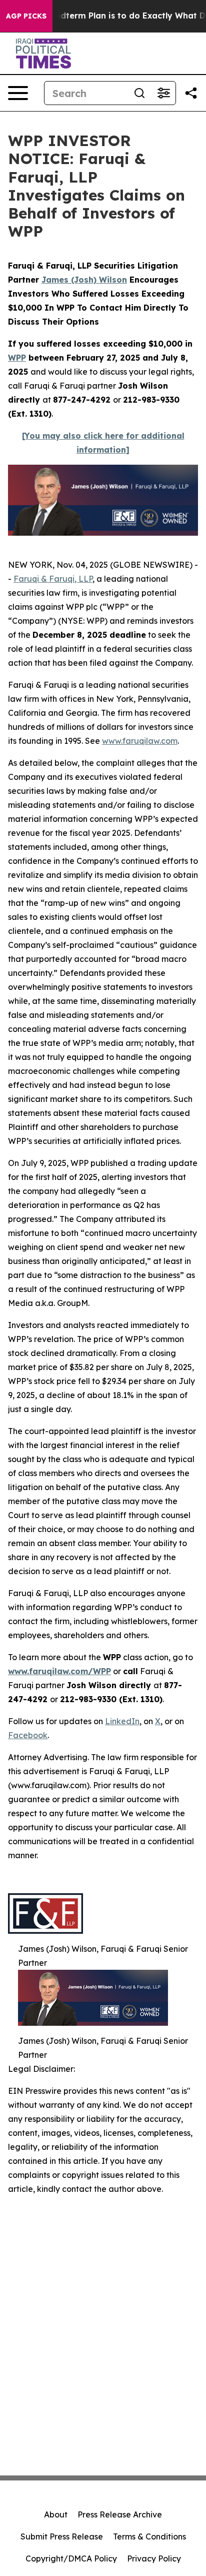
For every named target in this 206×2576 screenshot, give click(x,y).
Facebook (28, 1735)
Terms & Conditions (149, 2536)
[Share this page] (191, 93)
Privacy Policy (154, 2558)
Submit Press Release (62, 2536)
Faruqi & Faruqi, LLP (53, 579)
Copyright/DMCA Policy (71, 2558)
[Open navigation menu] (18, 93)
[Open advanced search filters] (163, 93)
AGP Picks (26, 16)
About (56, 2514)
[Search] (139, 93)
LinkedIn (122, 1721)
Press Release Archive (120, 2514)
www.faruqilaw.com (140, 741)
